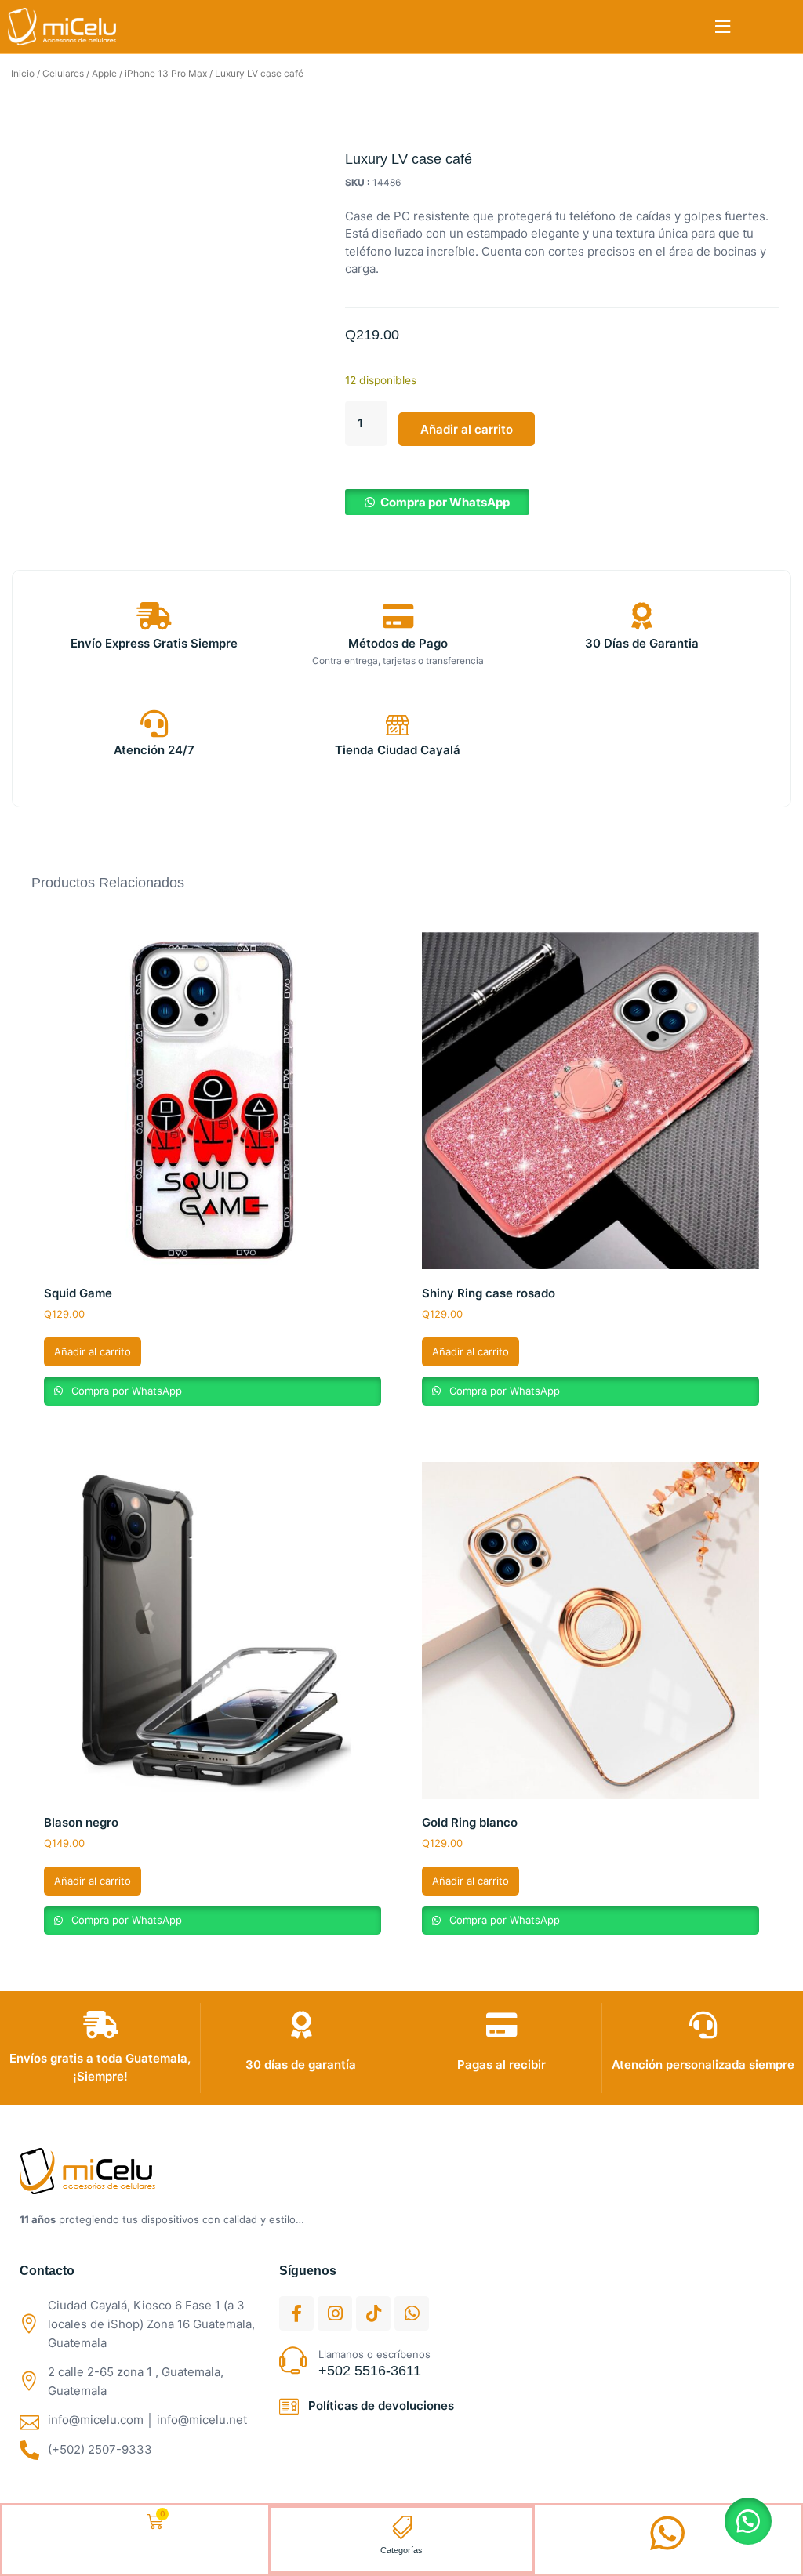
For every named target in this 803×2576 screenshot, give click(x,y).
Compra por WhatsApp (445, 502)
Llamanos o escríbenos (374, 2354)
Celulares (63, 73)
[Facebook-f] (296, 2313)
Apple (104, 73)
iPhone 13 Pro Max (166, 73)
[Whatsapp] (412, 2313)
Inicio (23, 73)
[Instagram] (335, 2313)
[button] (723, 27)
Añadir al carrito (467, 429)
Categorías (401, 2550)
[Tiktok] (373, 2313)
